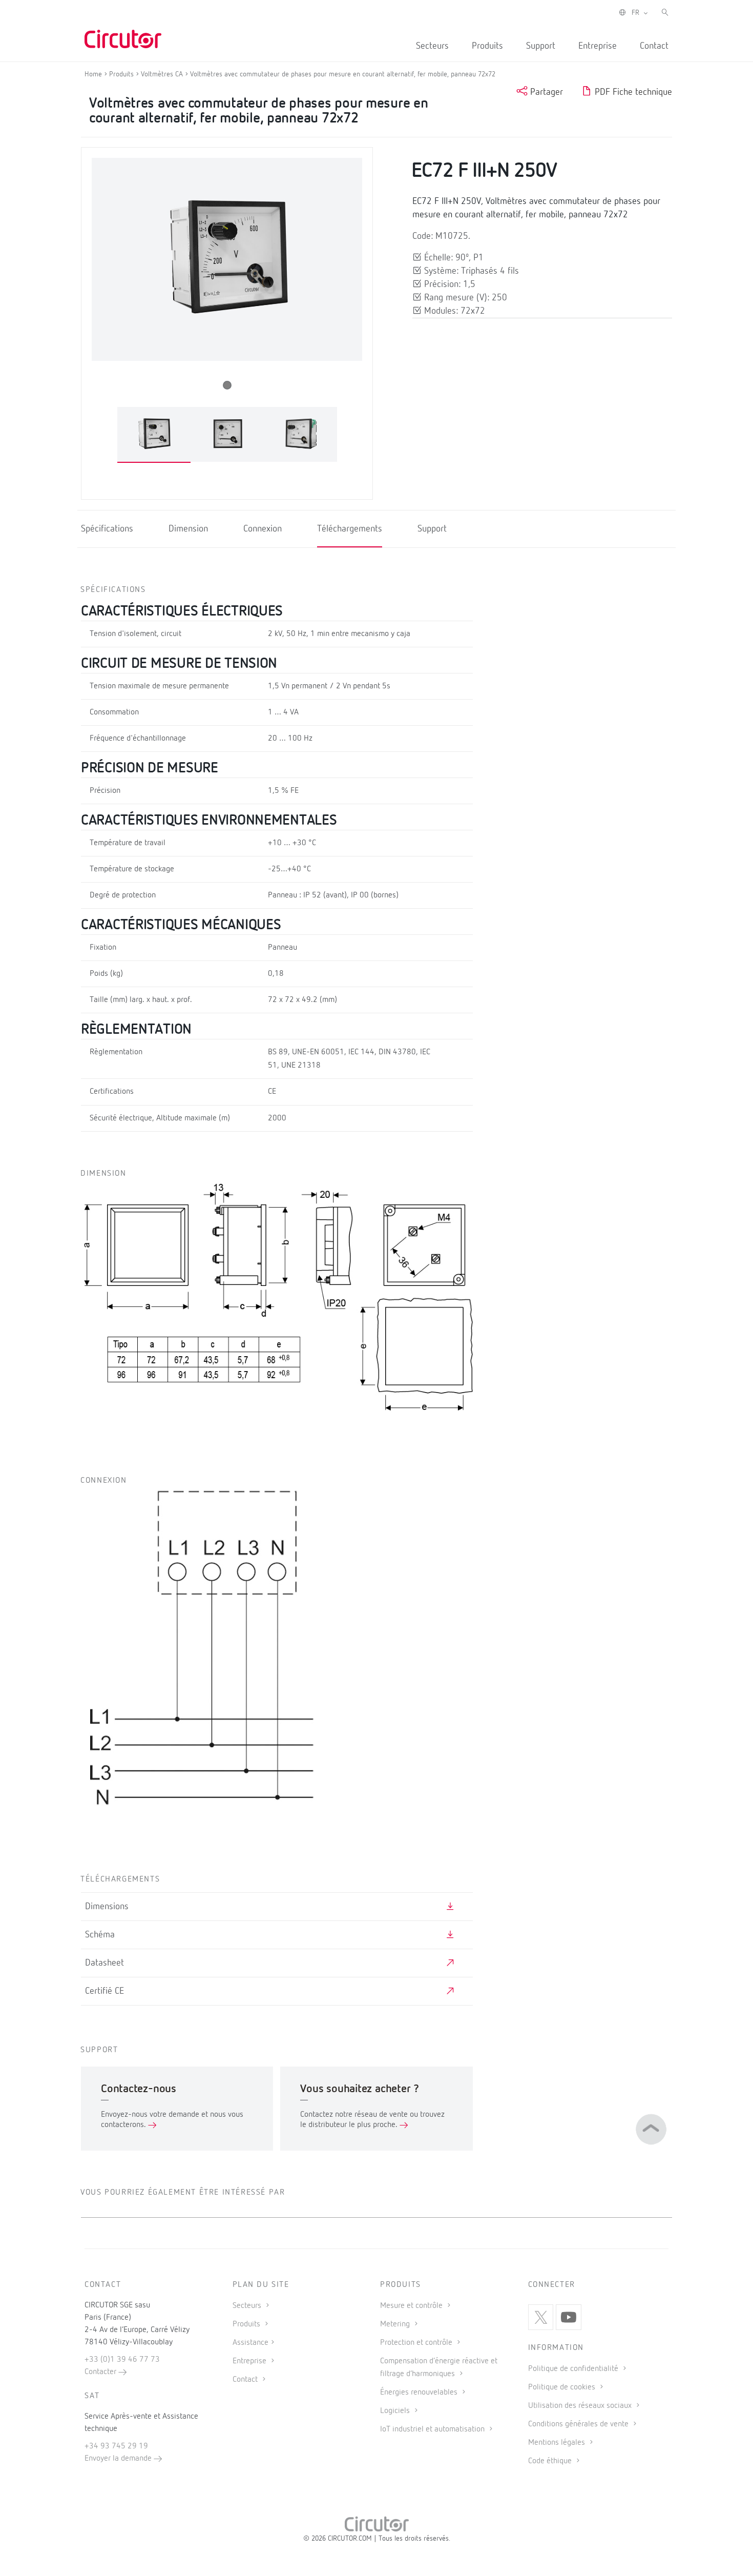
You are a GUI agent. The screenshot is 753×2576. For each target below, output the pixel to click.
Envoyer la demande (119, 2459)
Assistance (250, 2343)
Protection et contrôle (417, 2343)
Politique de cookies (563, 2387)
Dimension (188, 529)
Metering (396, 2324)
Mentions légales (558, 2443)
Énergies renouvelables (420, 2393)
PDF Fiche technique (632, 92)
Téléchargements (350, 529)
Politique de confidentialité (574, 2369)
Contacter (101, 2372)
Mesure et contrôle (412, 2306)
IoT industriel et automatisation (433, 2429)
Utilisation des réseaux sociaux (581, 2406)
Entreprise (598, 46)
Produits (487, 46)
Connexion (263, 529)
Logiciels (396, 2411)
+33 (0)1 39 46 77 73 (122, 2360)
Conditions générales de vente (579, 2424)
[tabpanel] (154, 435)
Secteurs (432, 46)
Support (541, 46)
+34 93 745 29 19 (116, 2446)
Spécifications (107, 529)
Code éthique (551, 2461)
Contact (654, 46)
